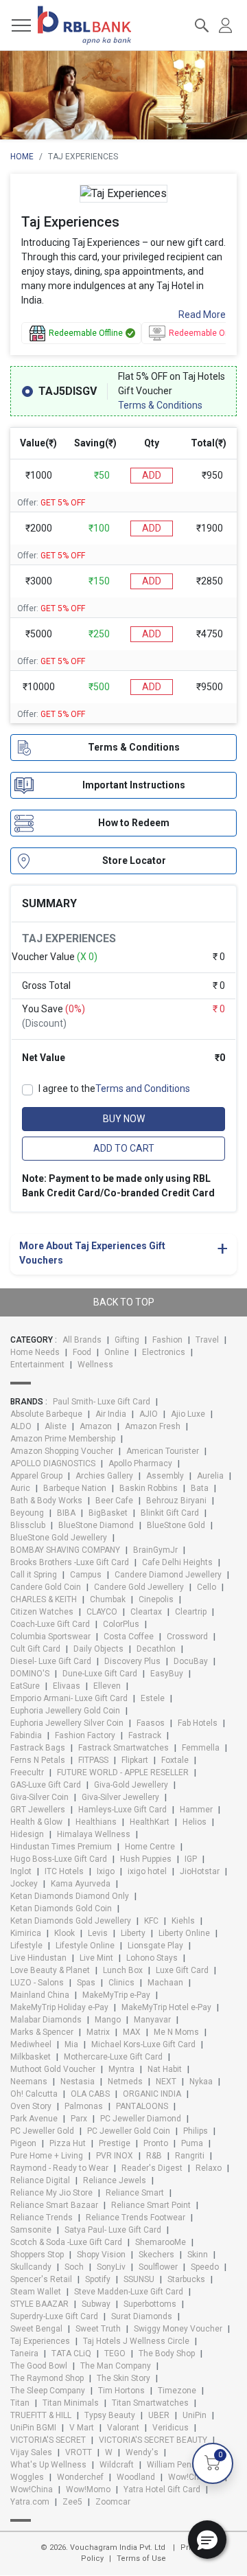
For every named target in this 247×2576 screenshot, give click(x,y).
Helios (195, 1822)
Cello (207, 1587)
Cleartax (146, 1612)
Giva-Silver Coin (39, 1797)
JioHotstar (200, 1871)
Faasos (151, 1723)
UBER (159, 2415)
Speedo (205, 2267)
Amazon (96, 1426)
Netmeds (125, 2082)
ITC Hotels (64, 1871)
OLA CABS (90, 2094)
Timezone (177, 2391)
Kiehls (183, 1921)
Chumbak (108, 1599)
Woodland (136, 2477)
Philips (196, 2131)
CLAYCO (102, 1612)
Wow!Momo (88, 2489)
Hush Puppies (146, 1859)
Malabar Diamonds (46, 2020)
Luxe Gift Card (182, 1970)
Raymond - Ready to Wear (59, 2168)
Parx (79, 2119)
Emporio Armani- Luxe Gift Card (69, 1698)
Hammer (196, 1810)
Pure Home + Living (47, 2156)
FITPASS (93, 1760)
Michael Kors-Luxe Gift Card (143, 2044)
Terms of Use (141, 2558)
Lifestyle (26, 1946)
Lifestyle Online (85, 1946)
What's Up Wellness (48, 2465)
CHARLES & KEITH (44, 1599)
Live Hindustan (38, 1958)
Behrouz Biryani (176, 1501)
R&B (154, 2156)
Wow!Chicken (194, 2477)
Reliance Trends (42, 2218)
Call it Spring (34, 1575)
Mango (108, 2020)
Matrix (98, 2032)
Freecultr (27, 1773)
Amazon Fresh (153, 1426)
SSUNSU (139, 2279)
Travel (207, 1340)
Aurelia (210, 1476)
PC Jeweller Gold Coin (129, 2131)
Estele (153, 1698)
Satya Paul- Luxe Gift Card (113, 2230)
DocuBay (191, 1661)
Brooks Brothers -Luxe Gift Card (70, 1562)
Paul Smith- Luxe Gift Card (102, 1402)
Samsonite (31, 2230)
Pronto (156, 2143)
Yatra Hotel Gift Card (162, 2489)
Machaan (165, 1983)
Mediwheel (31, 2044)
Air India (111, 1414)
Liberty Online (184, 1933)
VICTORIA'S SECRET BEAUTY (153, 2440)
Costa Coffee (129, 1637)
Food (82, 1352)
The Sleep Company (48, 2391)
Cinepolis (156, 1599)
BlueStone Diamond (96, 1525)
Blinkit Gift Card (170, 1513)
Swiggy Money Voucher (178, 2329)
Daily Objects (98, 1649)
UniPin (195, 2415)
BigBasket (108, 1513)
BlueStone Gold (176, 1525)
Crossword (187, 1637)
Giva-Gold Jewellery (131, 1785)
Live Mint (96, 1958)
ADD (152, 475)
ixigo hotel (147, 1871)
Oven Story (31, 2106)
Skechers (156, 2255)
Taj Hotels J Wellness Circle (136, 2341)
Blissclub (28, 1525)
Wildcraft (117, 2465)
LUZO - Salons (37, 1983)
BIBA (66, 1513)
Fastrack (145, 1735)
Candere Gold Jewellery (139, 1587)
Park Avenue (34, 2119)
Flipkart (135, 1760)
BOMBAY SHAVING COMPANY (65, 1550)
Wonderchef (80, 2477)
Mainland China (40, 1995)
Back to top (124, 1302)
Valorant (123, 2428)
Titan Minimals (71, 2403)
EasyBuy (167, 1674)
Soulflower (158, 2267)
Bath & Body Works (46, 1501)
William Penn (172, 2465)
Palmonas (84, 2106)
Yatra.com (30, 2502)
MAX (132, 2032)
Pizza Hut (68, 2143)
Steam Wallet (36, 2292)
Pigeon (23, 2143)
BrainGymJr (155, 1550)
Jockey (24, 1884)
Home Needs (35, 1352)
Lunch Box (123, 1970)
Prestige (115, 2143)
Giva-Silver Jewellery (120, 1797)
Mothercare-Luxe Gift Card (113, 2057)
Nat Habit (165, 2069)
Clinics (121, 1983)
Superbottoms (150, 2304)
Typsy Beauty (110, 2415)
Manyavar (152, 2020)
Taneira (24, 2353)
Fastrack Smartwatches (123, 1748)
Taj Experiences (40, 2341)
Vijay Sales (31, 2452)
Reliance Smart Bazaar (54, 2205)
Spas (86, 1983)
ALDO (21, 1426)
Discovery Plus (132, 1661)
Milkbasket (31, 2057)
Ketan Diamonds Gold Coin (61, 1908)
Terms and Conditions (143, 1088)
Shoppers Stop (37, 2255)
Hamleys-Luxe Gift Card (122, 1810)
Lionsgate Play (155, 1946)
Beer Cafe (114, 1501)
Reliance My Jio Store (51, 2193)
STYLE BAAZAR (39, 2304)
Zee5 (72, 2502)
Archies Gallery (104, 1476)
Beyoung (27, 1513)
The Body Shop (167, 2353)
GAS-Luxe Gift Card (46, 1785)
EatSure (25, 1686)
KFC (151, 1921)
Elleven (107, 1686)
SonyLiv (111, 2267)
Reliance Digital (40, 2180)
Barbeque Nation (75, 1488)
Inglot (21, 1871)
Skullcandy (31, 2267)
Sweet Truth (98, 2329)
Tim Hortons (121, 2391)
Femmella (201, 1748)
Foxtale (175, 1760)
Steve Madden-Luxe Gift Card (129, 2292)
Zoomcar (113, 2502)
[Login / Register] (225, 24)
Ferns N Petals (38, 1760)
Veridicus (170, 2428)
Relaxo (209, 2168)
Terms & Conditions (160, 405)
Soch (74, 2267)
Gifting (127, 1340)
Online (117, 1352)
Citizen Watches (42, 1612)
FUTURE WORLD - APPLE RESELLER (123, 1773)
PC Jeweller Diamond (141, 2119)
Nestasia (78, 2082)
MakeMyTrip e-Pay (116, 1995)
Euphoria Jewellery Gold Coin (65, 1711)
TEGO (115, 2353)
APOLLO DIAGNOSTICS (53, 1463)
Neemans (29, 2082)
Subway (96, 2304)
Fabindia (26, 1735)
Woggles (27, 2477)
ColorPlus (121, 1624)
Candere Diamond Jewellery (168, 1575)
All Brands (82, 1340)
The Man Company (116, 2366)
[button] (207, 2540)
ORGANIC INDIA (152, 2094)
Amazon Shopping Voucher (62, 1451)
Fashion (167, 1340)
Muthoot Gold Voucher (53, 2069)
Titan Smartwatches (150, 2403)
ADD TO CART (124, 1148)
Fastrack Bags (38, 1748)
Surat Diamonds (142, 2316)
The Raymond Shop (47, 2378)
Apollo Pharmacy (140, 1463)
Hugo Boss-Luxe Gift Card (59, 1859)
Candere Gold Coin (46, 1587)
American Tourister (163, 1451)
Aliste (56, 1426)
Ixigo (106, 1871)
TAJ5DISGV (68, 391)
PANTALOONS (142, 2106)
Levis (98, 1933)
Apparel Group (36, 1476)
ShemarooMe (161, 2242)
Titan (20, 2403)
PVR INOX (115, 2156)
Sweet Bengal (36, 2329)
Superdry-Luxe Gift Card (54, 2316)
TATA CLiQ (71, 2353)
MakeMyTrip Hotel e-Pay (166, 2007)
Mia (71, 2044)
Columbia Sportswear (50, 1637)
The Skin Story (123, 2378)
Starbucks (186, 2279)
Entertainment (37, 1365)
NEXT (166, 2082)
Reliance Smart (135, 2193)
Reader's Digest (152, 2168)
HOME (22, 157)
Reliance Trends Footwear (136, 2218)
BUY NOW (124, 1119)
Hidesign (27, 1834)
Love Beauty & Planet (50, 1970)
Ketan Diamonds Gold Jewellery (71, 1921)
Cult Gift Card (35, 1649)
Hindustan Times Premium (61, 1847)
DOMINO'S (30, 1674)
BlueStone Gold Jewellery (59, 1538)
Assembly (165, 1476)
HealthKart (150, 1822)
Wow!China (32, 2489)
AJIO (149, 1414)
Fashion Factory (85, 1735)
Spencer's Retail (41, 2279)
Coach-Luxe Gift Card (50, 1624)
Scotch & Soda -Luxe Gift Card (66, 2242)
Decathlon (156, 1649)
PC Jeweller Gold (42, 2131)
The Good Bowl (39, 2366)
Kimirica (26, 1933)
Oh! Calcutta (34, 2094)
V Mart (82, 2428)
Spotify (98, 2279)
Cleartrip (191, 1612)
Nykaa (201, 2082)
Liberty (133, 1933)
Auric (20, 1488)
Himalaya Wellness (94, 1834)
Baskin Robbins (149, 1488)
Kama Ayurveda (81, 1884)
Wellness (95, 1365)
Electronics (164, 1352)
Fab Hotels (198, 1723)
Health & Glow (36, 1822)
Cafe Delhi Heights (177, 1562)
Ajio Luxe (188, 1414)
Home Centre (150, 1847)
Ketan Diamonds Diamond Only (70, 1896)
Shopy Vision (101, 2255)
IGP (191, 1859)
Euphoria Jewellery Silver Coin (67, 1723)
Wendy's (142, 2452)
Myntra (121, 2069)
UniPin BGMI (33, 2428)
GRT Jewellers (38, 1810)
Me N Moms (176, 2032)
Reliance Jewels (115, 2180)
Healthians (96, 1822)
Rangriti (190, 2156)
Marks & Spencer (42, 2032)
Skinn (198, 2255)
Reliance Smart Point (151, 2205)
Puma (192, 2143)
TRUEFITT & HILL (41, 2415)
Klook (64, 1933)
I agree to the (114, 1088)
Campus (86, 1575)
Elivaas (67, 1686)
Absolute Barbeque (46, 1414)
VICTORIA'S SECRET (48, 2440)
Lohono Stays (152, 1958)
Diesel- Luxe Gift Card (51, 1661)
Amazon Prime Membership (63, 1439)
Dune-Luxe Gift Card (100, 1674)
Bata (200, 1488)
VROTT (79, 2452)
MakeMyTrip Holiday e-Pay (59, 2007)
